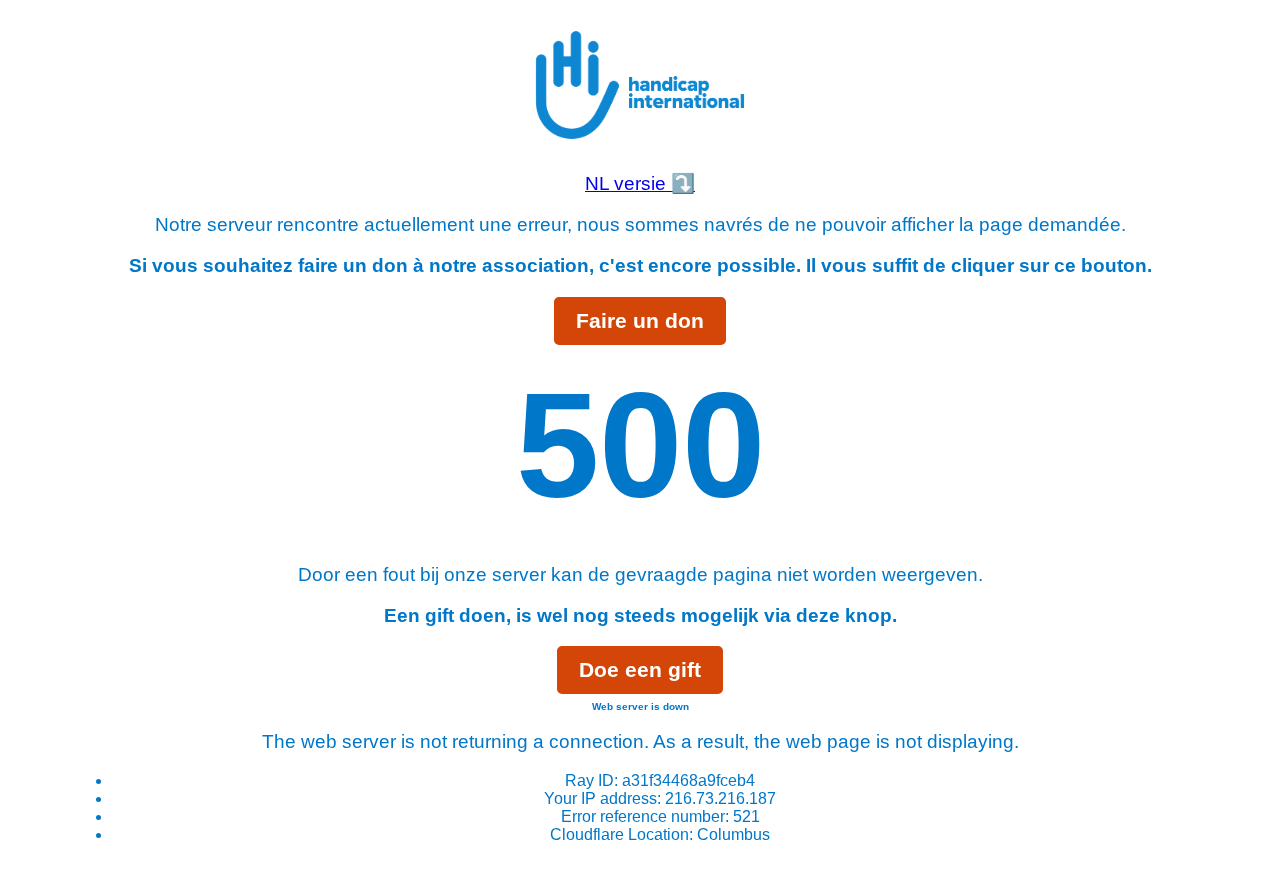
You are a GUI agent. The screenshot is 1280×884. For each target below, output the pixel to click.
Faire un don (640, 320)
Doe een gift (640, 669)
